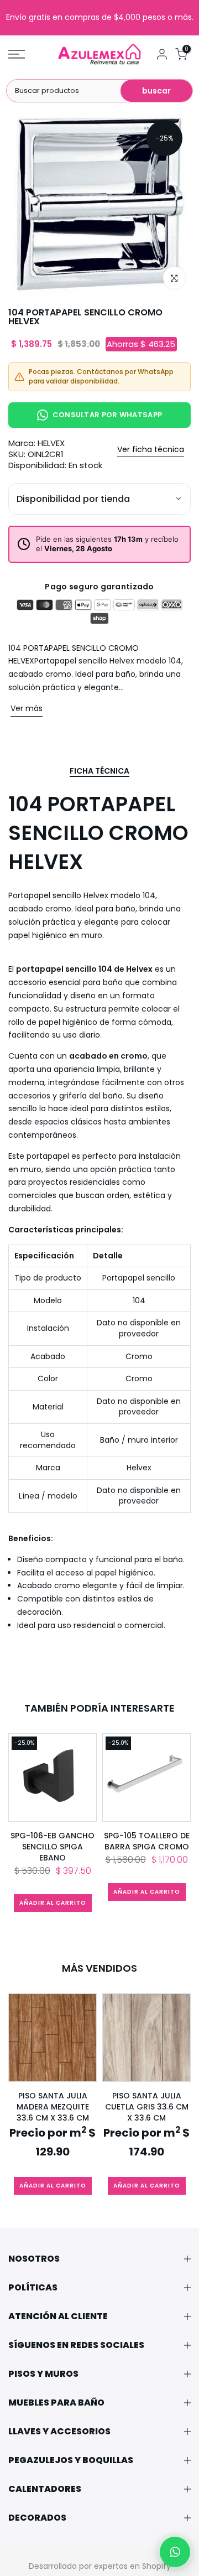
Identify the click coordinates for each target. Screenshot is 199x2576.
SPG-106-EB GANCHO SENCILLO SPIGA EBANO (53, 1847)
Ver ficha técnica (151, 449)
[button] (175, 2552)
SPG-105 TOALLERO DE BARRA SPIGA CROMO (147, 1841)
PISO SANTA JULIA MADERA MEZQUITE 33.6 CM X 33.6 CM (53, 2107)
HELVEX (51, 443)
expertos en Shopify (132, 2566)
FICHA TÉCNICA (99, 771)
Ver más (27, 708)
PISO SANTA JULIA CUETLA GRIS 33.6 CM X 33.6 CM (147, 2107)
